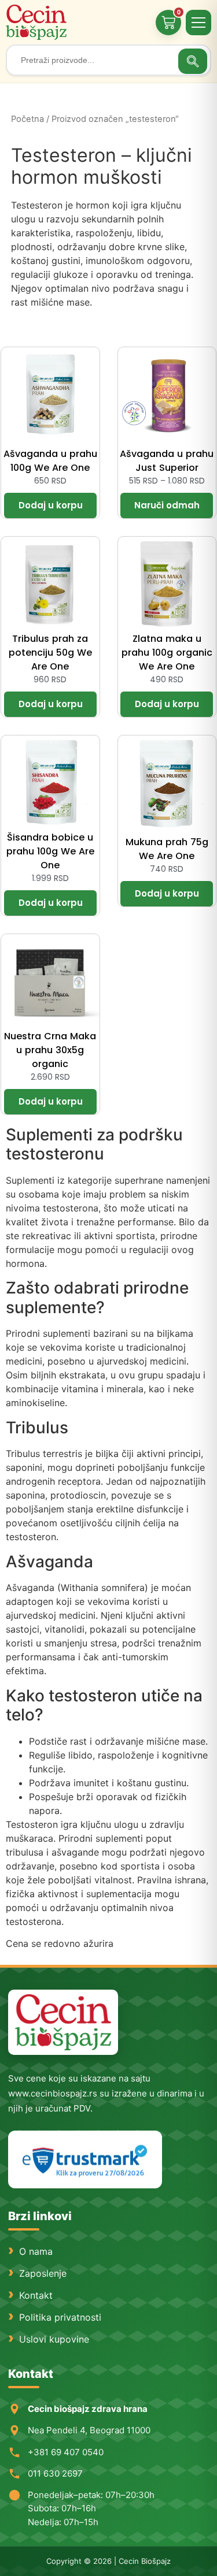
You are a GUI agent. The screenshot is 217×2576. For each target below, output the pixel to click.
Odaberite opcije (167, 505)
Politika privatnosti (60, 2317)
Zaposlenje (43, 2273)
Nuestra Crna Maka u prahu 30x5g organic (50, 1050)
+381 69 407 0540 (66, 2452)
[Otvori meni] (198, 23)
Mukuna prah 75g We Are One (167, 849)
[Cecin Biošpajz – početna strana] (63, 2022)
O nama (36, 2251)
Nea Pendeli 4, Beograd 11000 (89, 2430)
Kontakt (36, 2295)
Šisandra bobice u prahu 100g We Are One (50, 851)
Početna (27, 119)
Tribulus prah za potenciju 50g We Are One (50, 653)
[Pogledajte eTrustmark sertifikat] (85, 2160)
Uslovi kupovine (54, 2339)
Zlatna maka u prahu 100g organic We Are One (167, 653)
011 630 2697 (55, 2473)
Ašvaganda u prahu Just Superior (167, 461)
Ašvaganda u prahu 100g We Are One (50, 461)
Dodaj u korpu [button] (50, 505)
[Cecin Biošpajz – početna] (38, 22)
